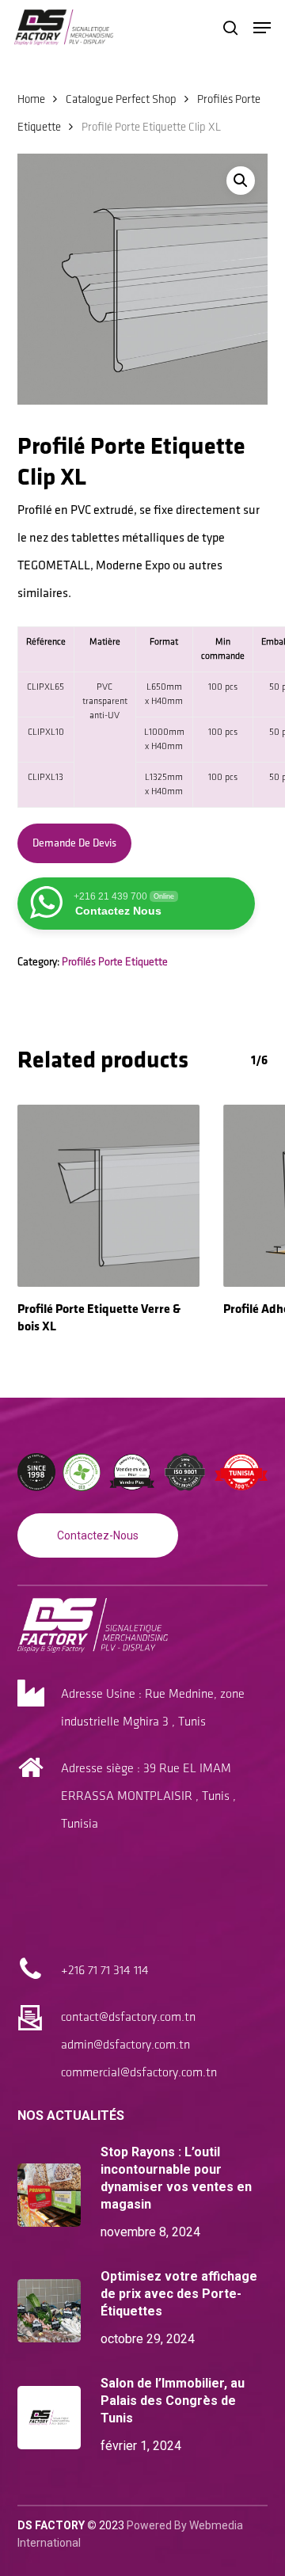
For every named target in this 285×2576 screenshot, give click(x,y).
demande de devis (74, 843)
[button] (262, 28)
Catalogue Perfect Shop (121, 100)
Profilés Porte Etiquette (115, 962)
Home (31, 100)
